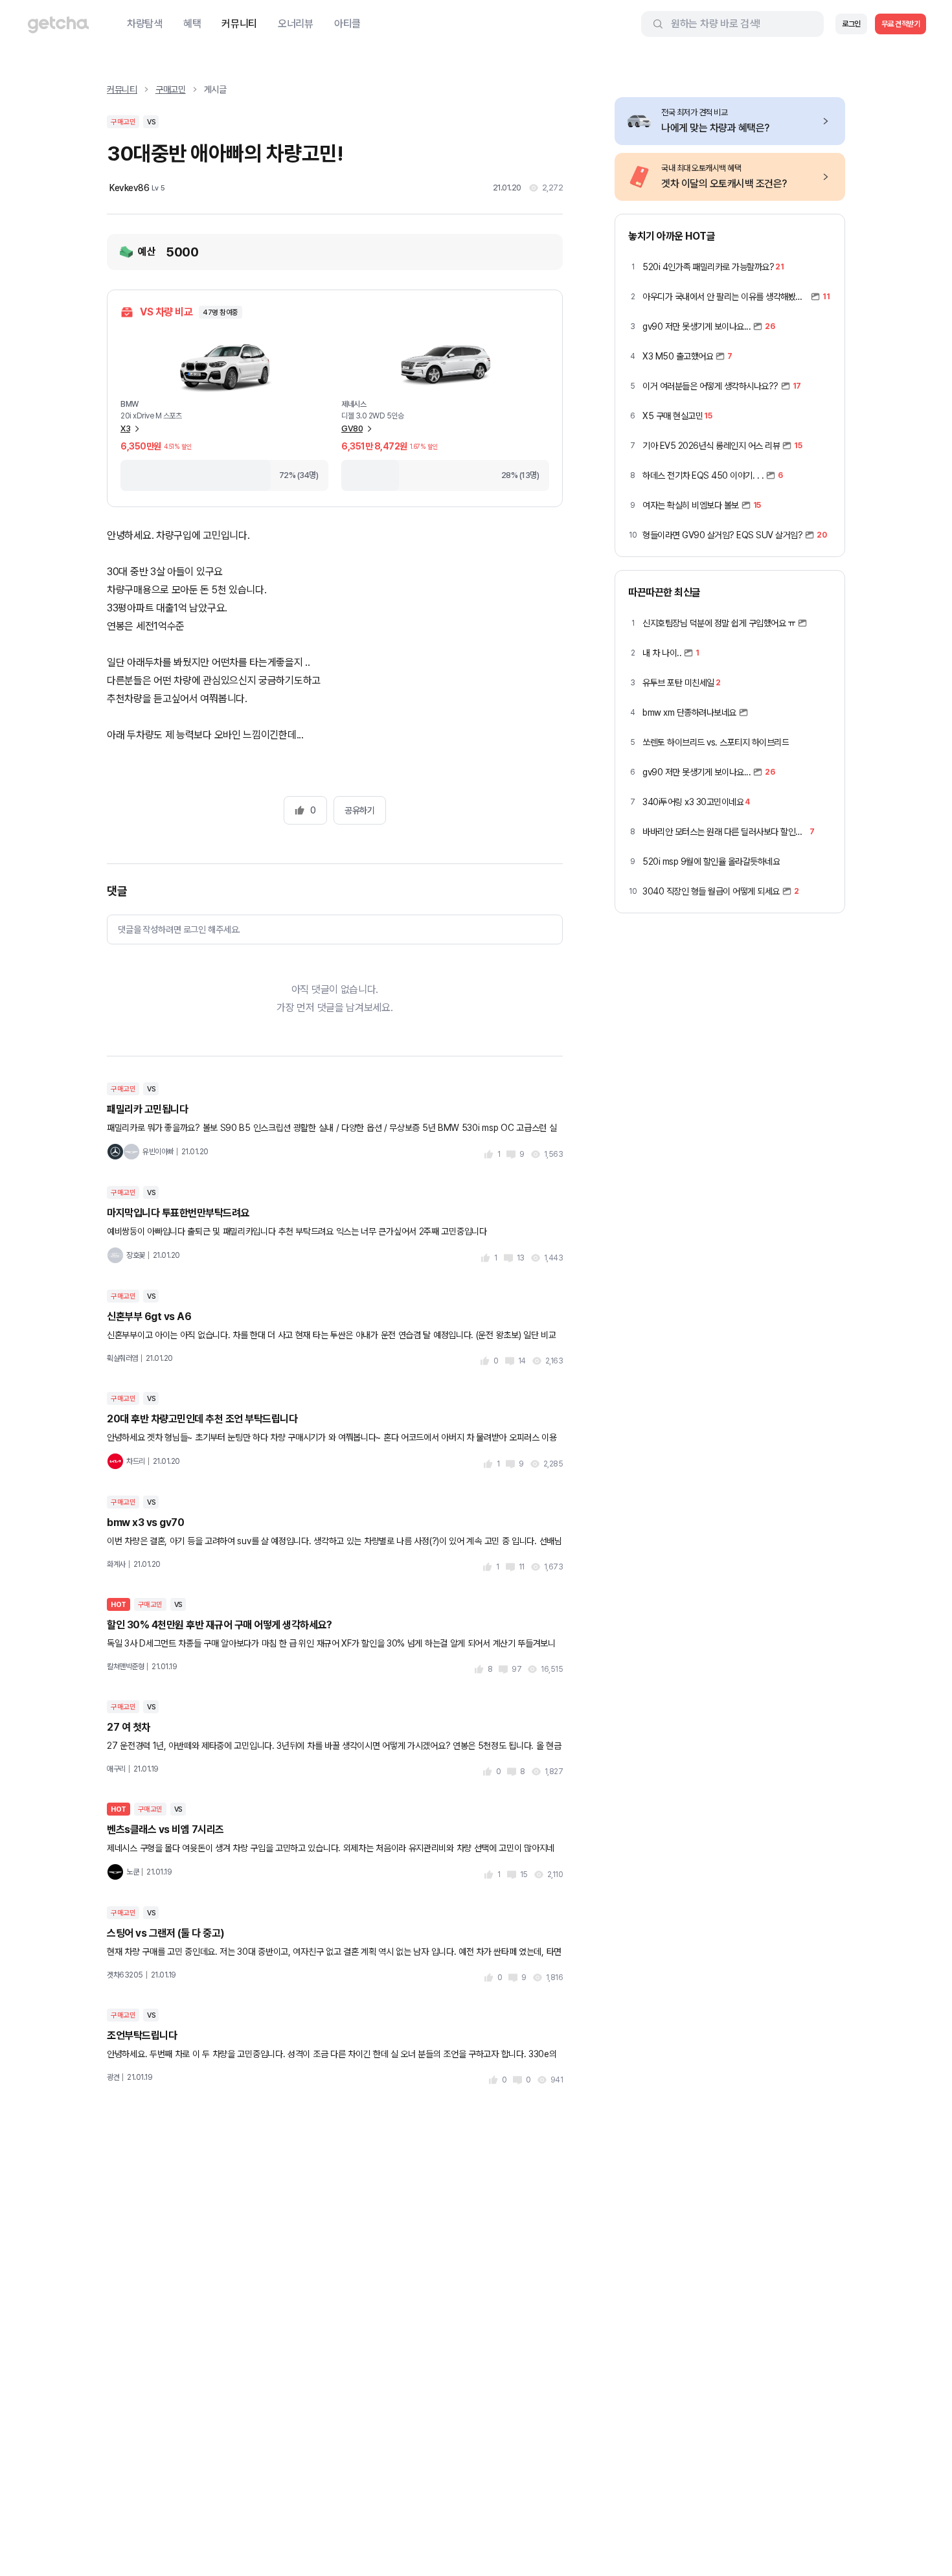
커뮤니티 (239, 24)
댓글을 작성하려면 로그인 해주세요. (179, 929)
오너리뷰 (296, 24)
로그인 (851, 24)
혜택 (192, 24)
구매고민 (171, 89)
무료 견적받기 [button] (901, 24)
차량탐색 (145, 24)
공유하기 (359, 810)
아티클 (347, 24)
